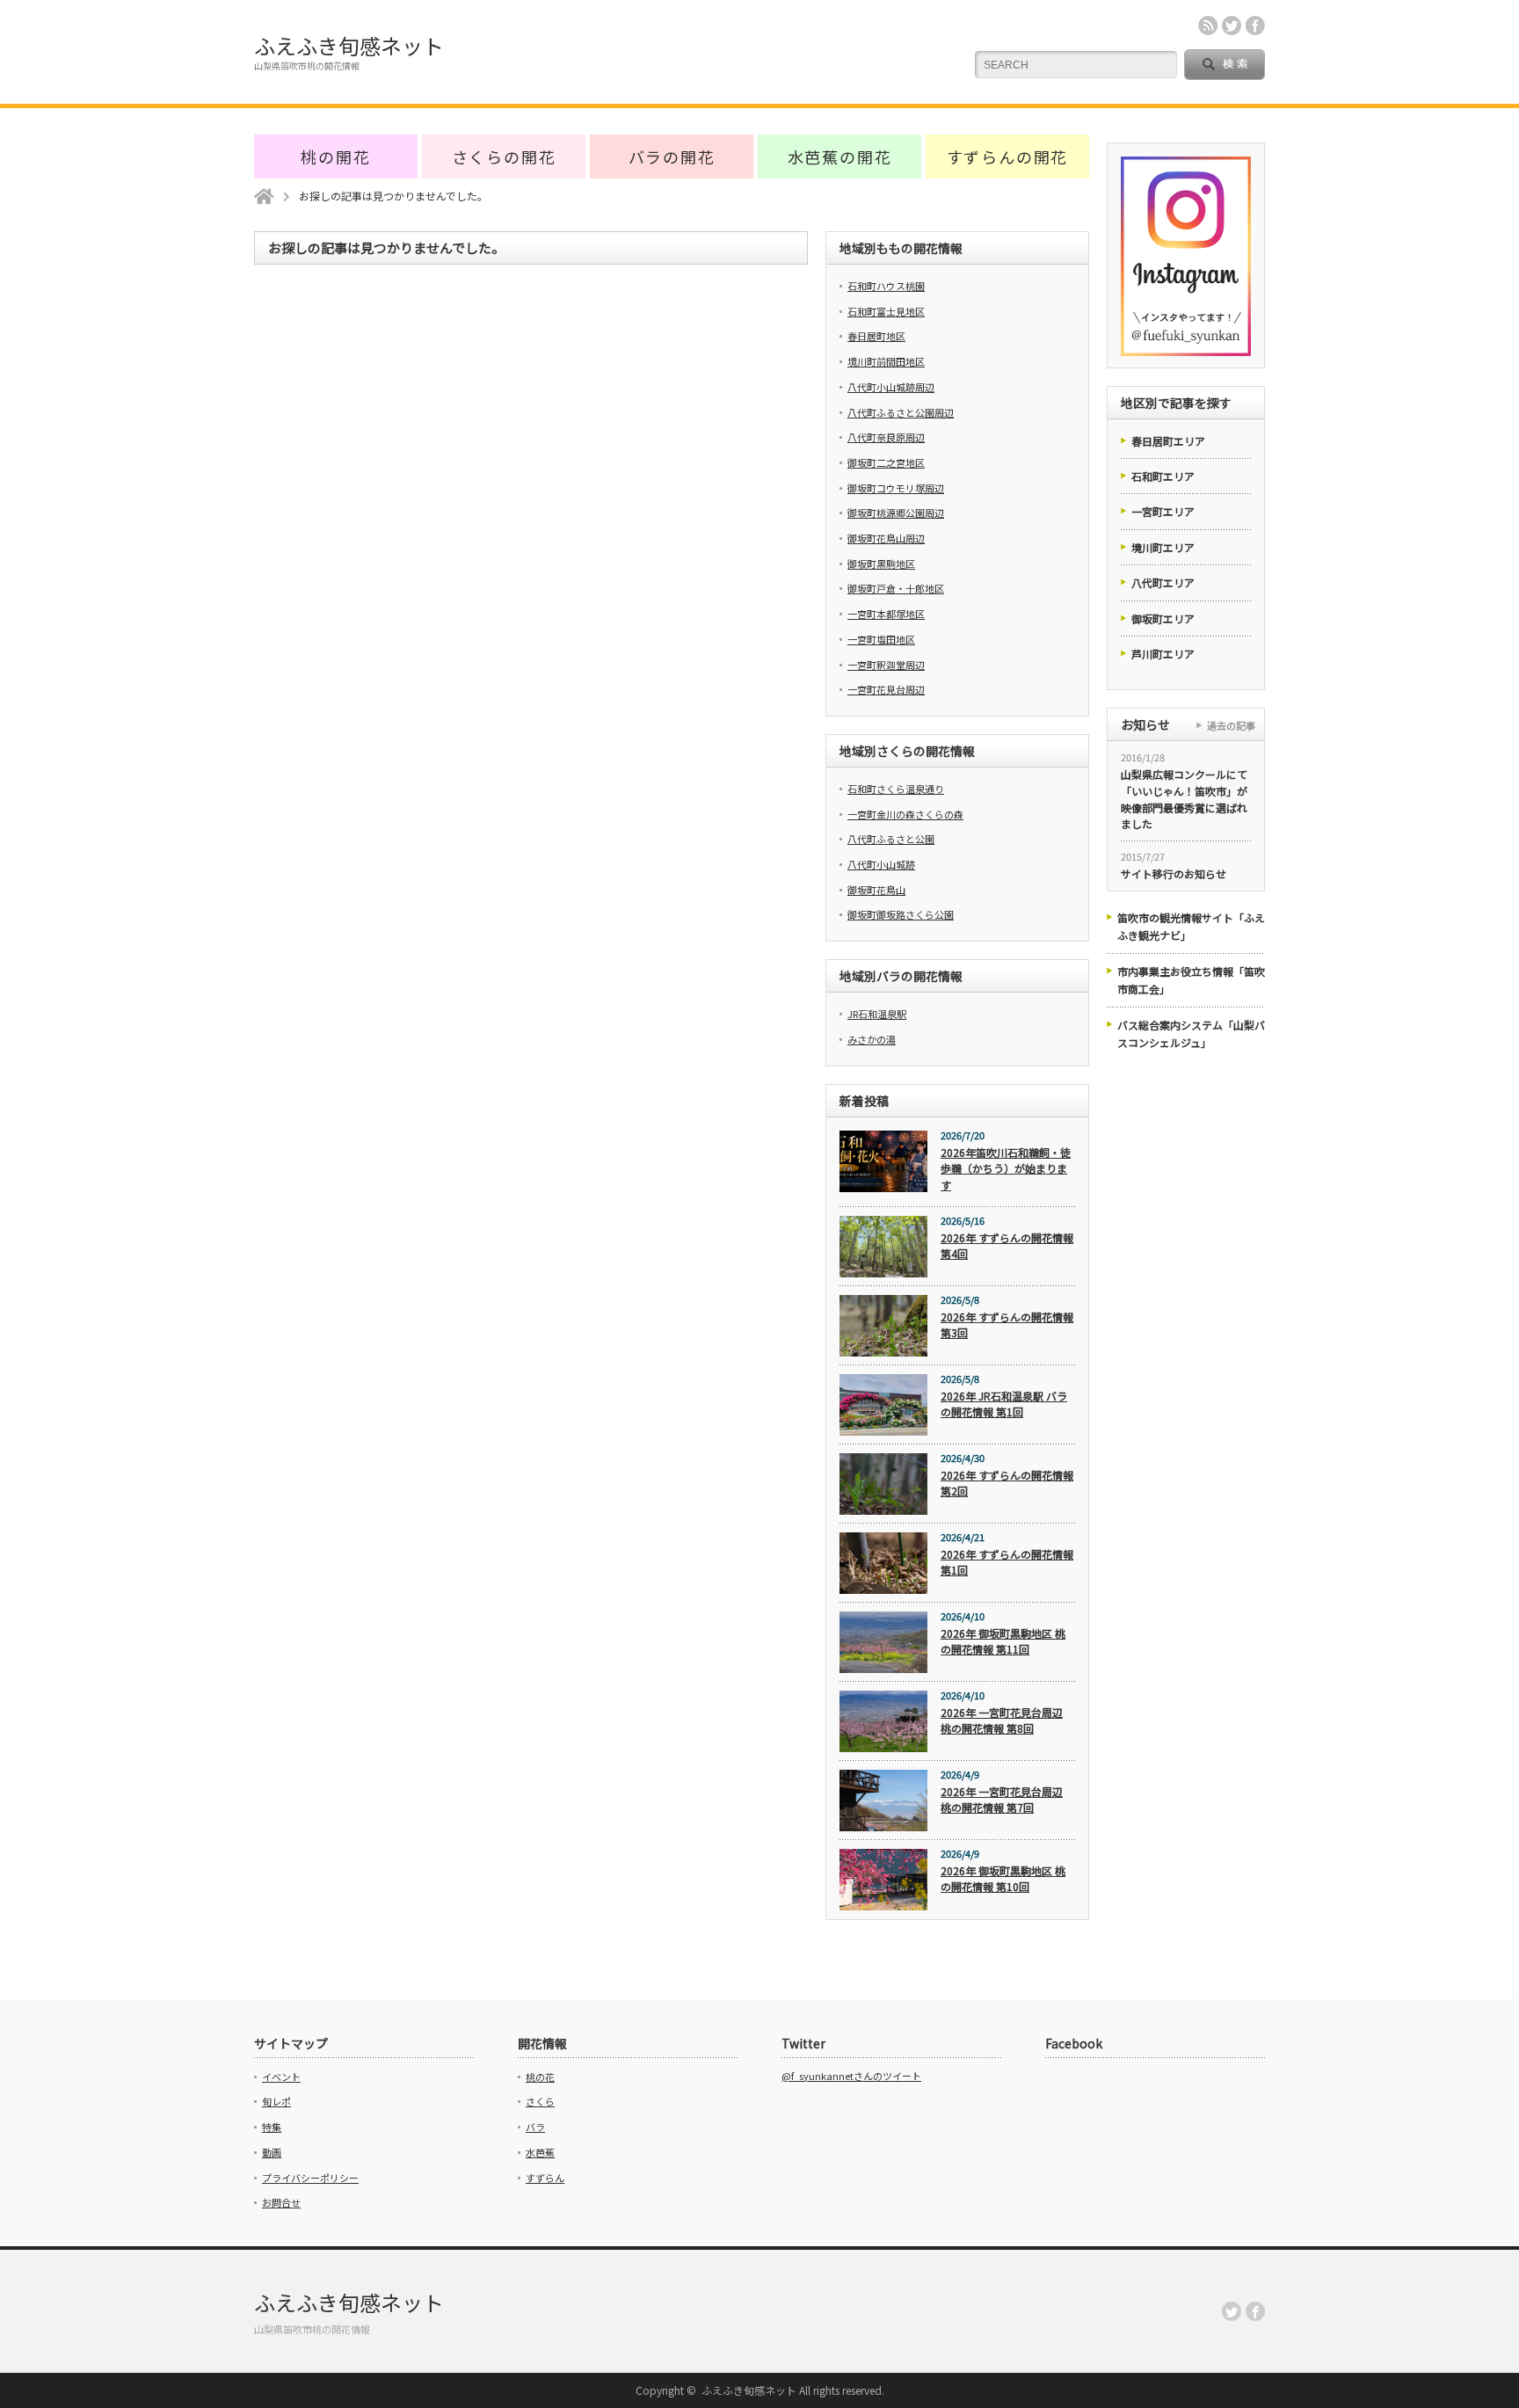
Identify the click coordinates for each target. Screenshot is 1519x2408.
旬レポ (276, 2101)
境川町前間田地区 (886, 361)
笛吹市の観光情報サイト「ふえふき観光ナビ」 (1191, 926)
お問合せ (281, 2202)
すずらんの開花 (1008, 156)
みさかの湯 (872, 1039)
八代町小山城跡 (881, 864)
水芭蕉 (540, 2152)
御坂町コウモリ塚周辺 (896, 488)
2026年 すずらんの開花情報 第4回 (1007, 1246)
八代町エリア (1163, 582)
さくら (540, 2101)
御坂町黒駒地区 (881, 564)
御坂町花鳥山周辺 (886, 538)
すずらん (545, 2178)
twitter (1232, 25)
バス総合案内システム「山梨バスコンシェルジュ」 (1191, 1033)
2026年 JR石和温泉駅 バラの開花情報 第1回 (1004, 1404)
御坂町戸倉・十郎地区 (896, 588)
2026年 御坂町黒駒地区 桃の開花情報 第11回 (1003, 1641)
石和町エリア (1163, 476)
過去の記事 (1231, 725)
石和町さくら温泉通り (896, 789)
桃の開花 (335, 156)
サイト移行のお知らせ (1174, 873)
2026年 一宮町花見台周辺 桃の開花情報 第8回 (1002, 1721)
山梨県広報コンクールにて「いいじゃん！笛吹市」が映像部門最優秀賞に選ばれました (1184, 799)
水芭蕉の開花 (840, 156)
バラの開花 (672, 156)
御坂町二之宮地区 (886, 462)
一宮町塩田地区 (881, 639)
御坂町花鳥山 (876, 890)
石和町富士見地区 (886, 311)
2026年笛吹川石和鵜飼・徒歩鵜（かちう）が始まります (1006, 1168)
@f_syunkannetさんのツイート (851, 2076)
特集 (272, 2127)
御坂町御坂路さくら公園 (901, 914)
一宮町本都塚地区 (886, 614)
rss (1208, 25)
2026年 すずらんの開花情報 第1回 (1007, 1562)
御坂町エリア (1163, 618)
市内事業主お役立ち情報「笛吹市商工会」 (1191, 980)
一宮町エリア (1163, 511)
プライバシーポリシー (310, 2178)
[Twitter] (1232, 2311)
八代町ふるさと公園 (891, 839)
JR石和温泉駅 (877, 1014)
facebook (1255, 25)
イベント (281, 2077)
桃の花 (540, 2077)
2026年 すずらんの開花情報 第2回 (1007, 1483)
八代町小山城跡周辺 (891, 387)
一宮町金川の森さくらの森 (905, 814)
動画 (272, 2152)
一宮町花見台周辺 (886, 689)
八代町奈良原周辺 (886, 437)
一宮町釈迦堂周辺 (886, 665)
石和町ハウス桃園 (886, 286)
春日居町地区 (876, 336)
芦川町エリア (1163, 654)
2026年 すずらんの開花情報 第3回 (1007, 1325)
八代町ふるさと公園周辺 (901, 412)
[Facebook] (1255, 2311)
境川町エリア (1163, 547)
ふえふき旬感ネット (349, 45)
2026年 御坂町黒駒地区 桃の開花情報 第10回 (1003, 1879)
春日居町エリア (1168, 441)
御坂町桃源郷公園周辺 (896, 513)
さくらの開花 (504, 156)
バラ (535, 2127)
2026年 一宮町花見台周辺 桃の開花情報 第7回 (1002, 1800)
